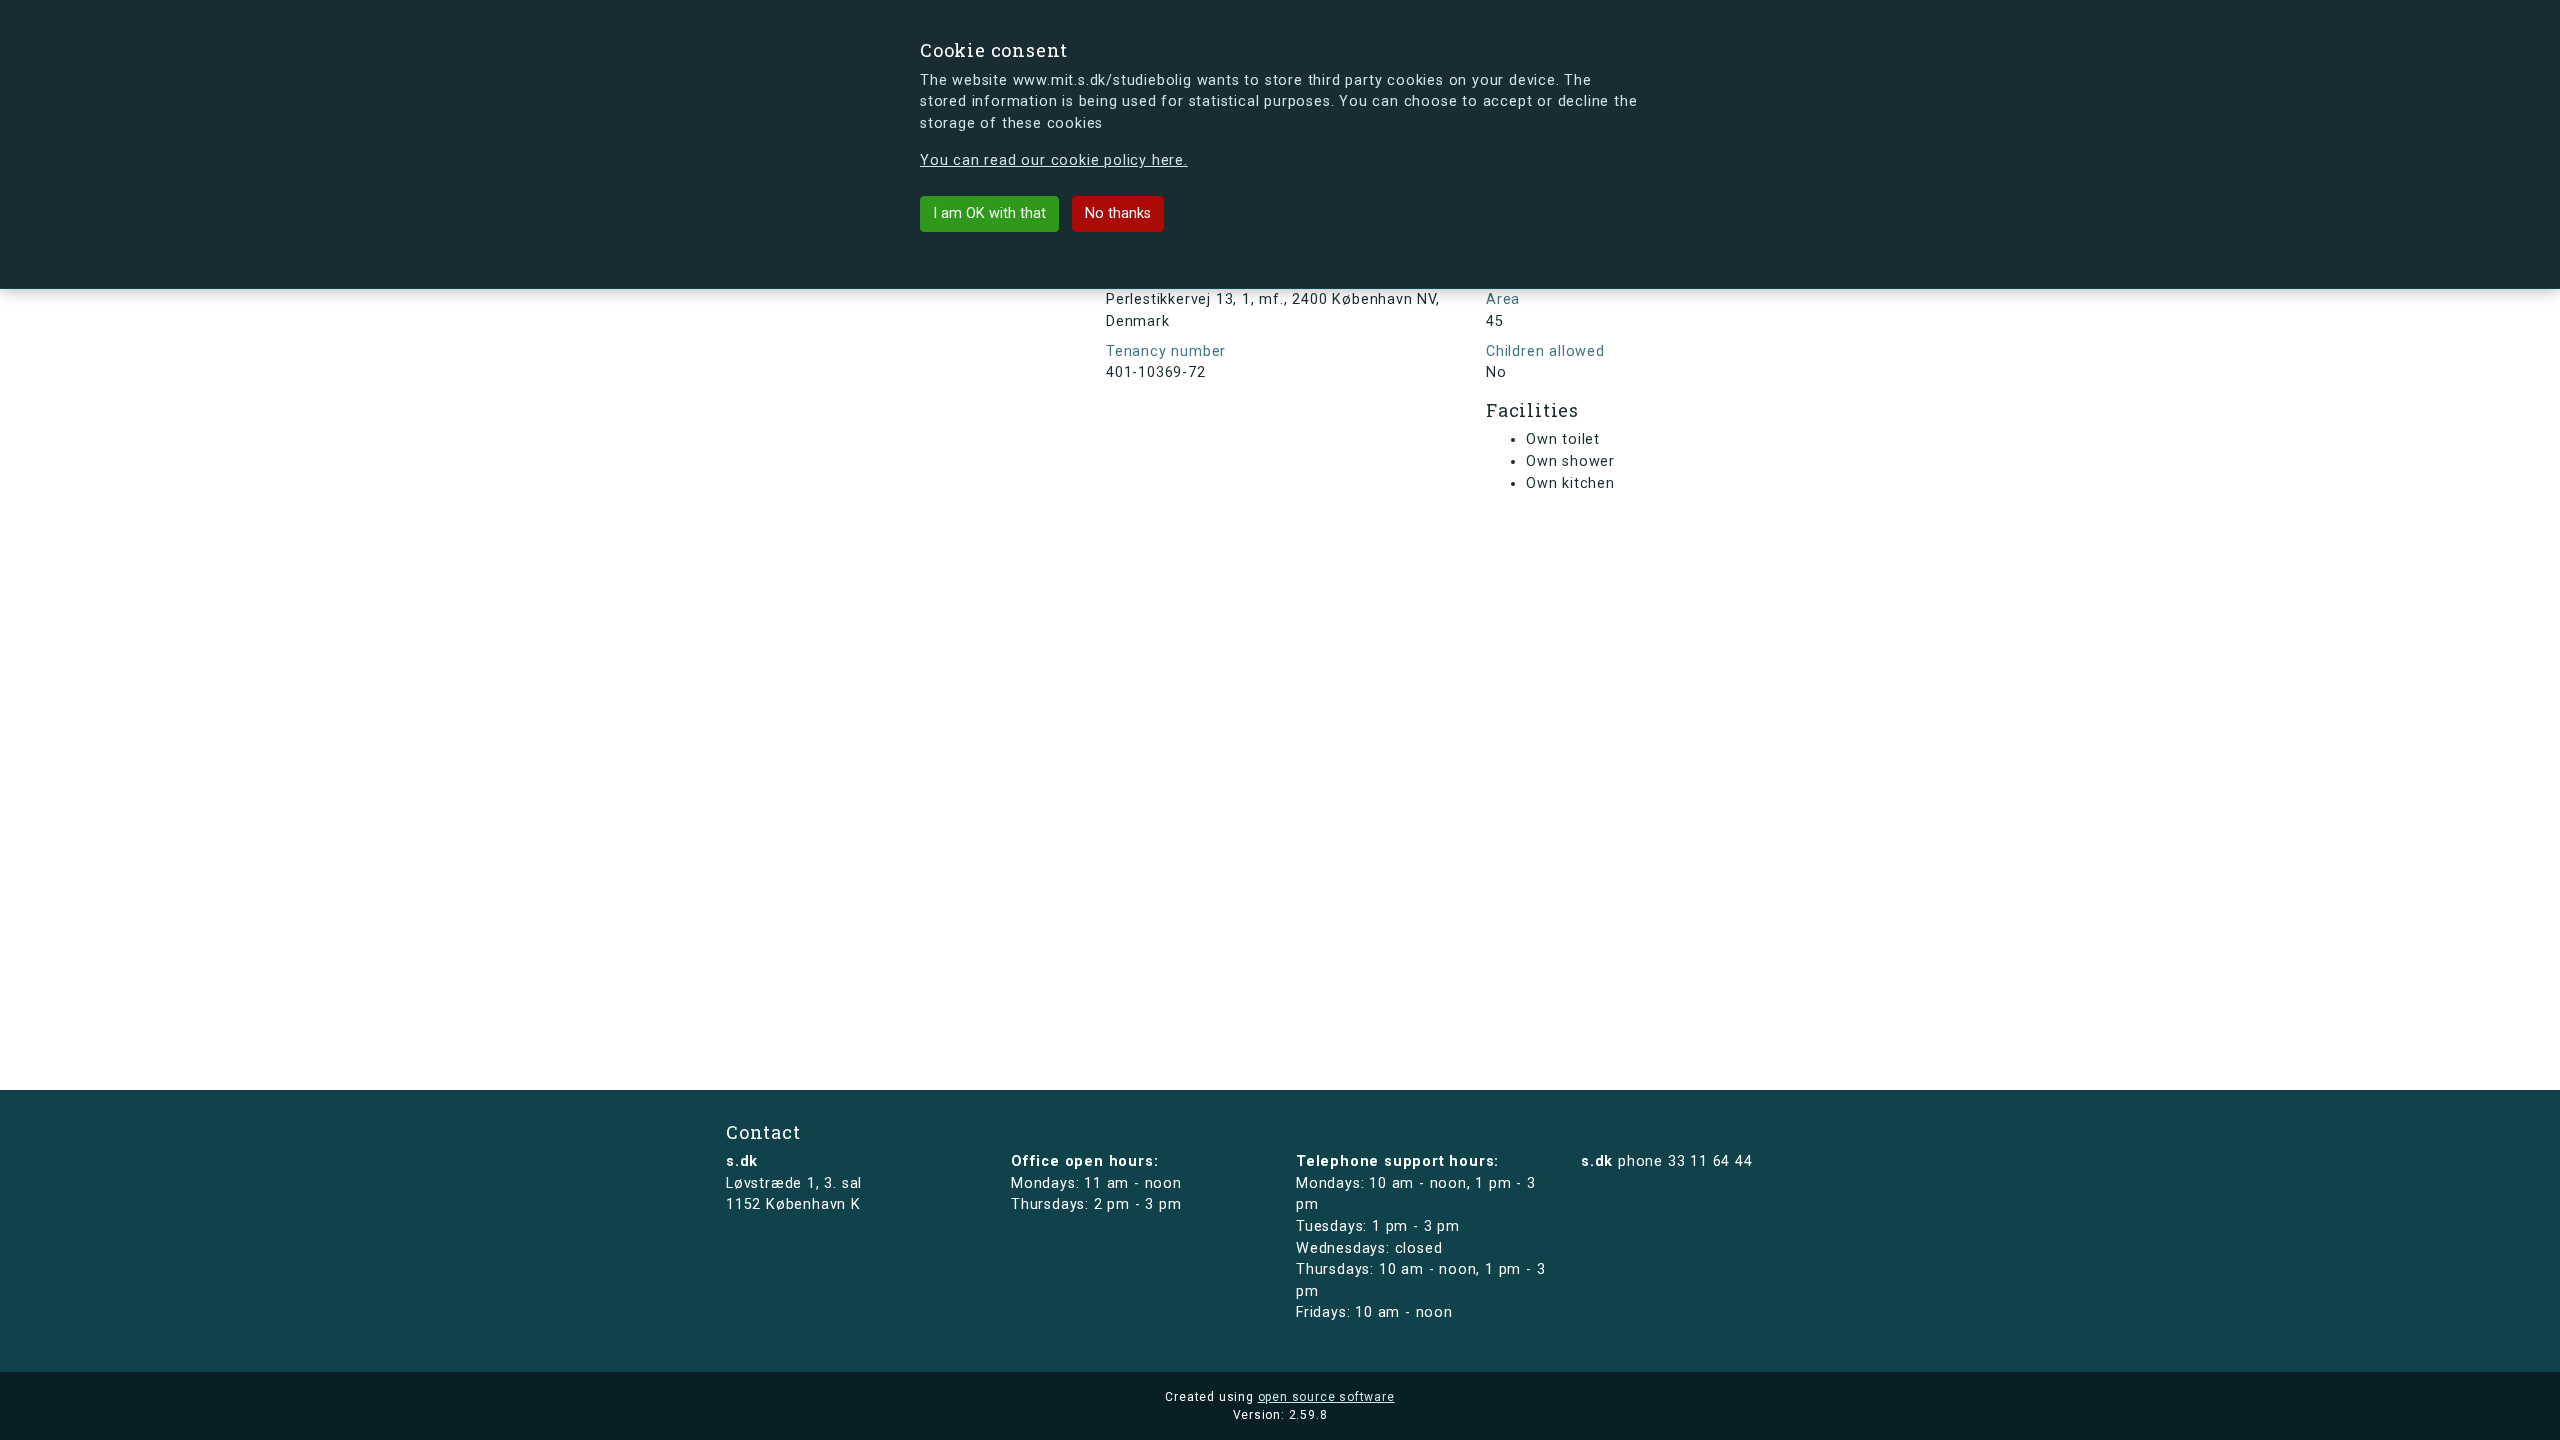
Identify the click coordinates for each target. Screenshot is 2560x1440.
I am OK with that (989, 213)
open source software (1326, 1397)
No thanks (1118, 213)
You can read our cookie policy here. (1054, 160)
